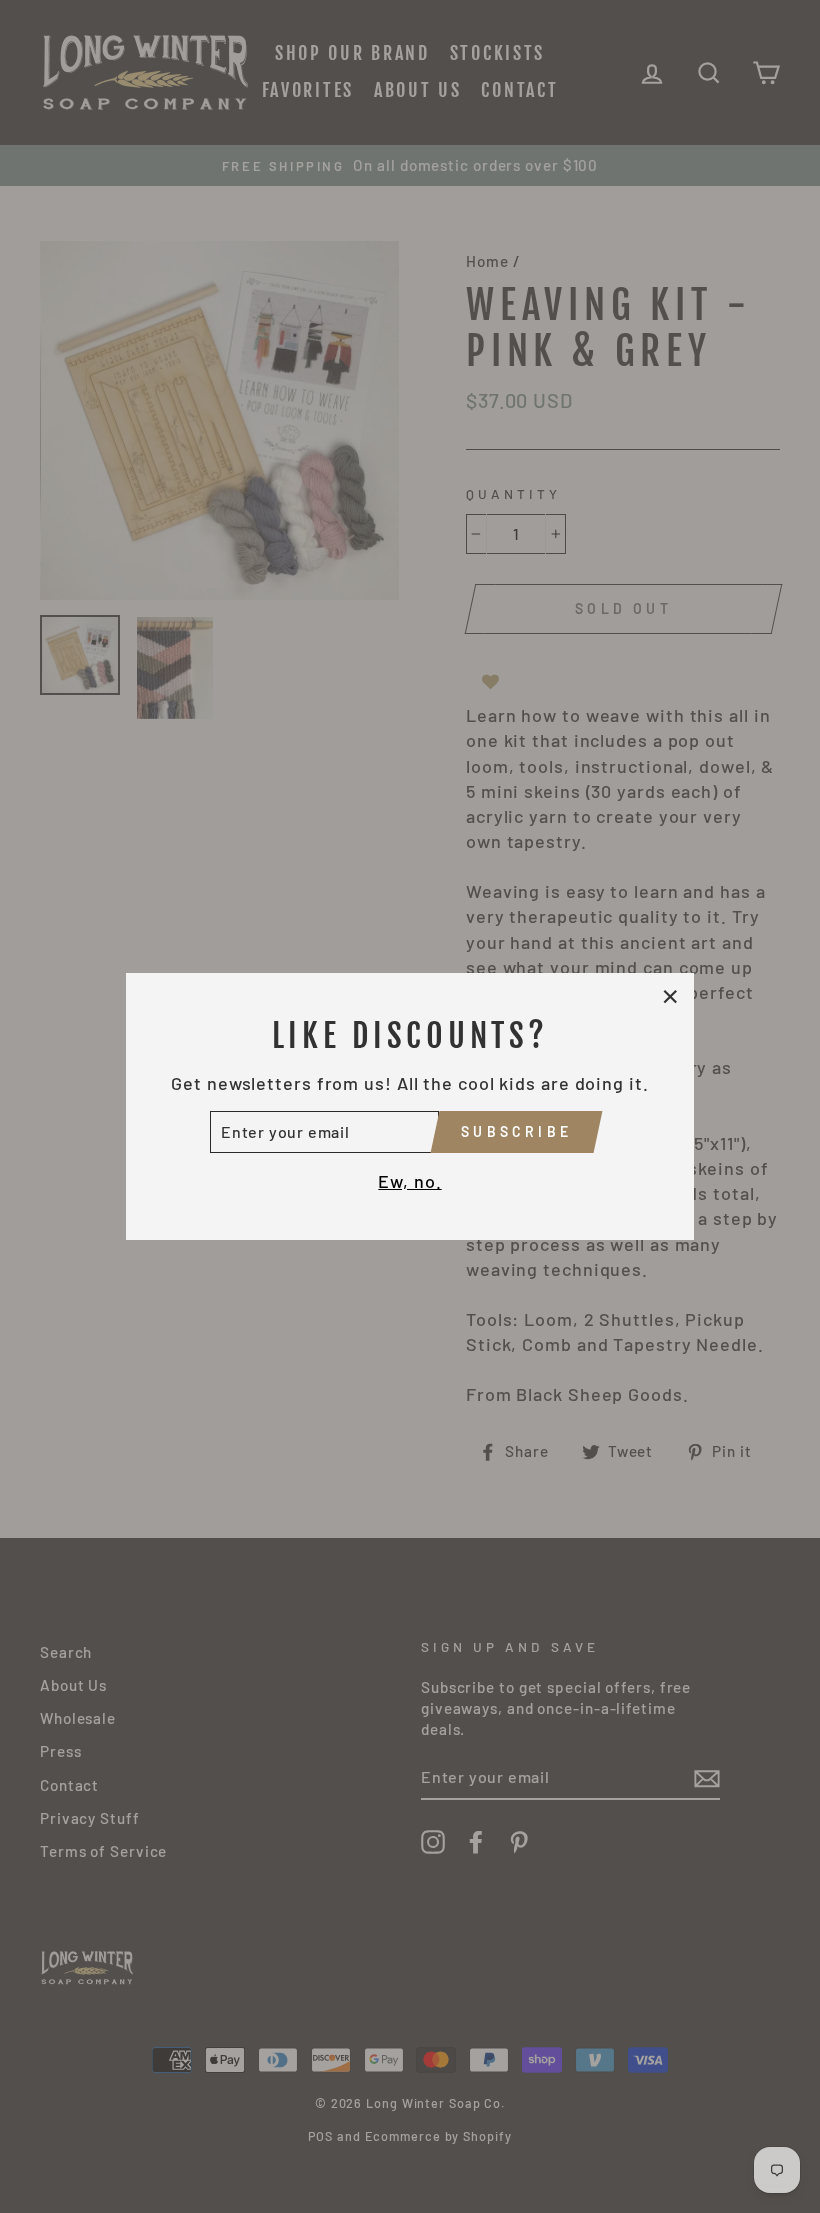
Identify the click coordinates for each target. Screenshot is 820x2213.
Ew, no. (409, 1181)
